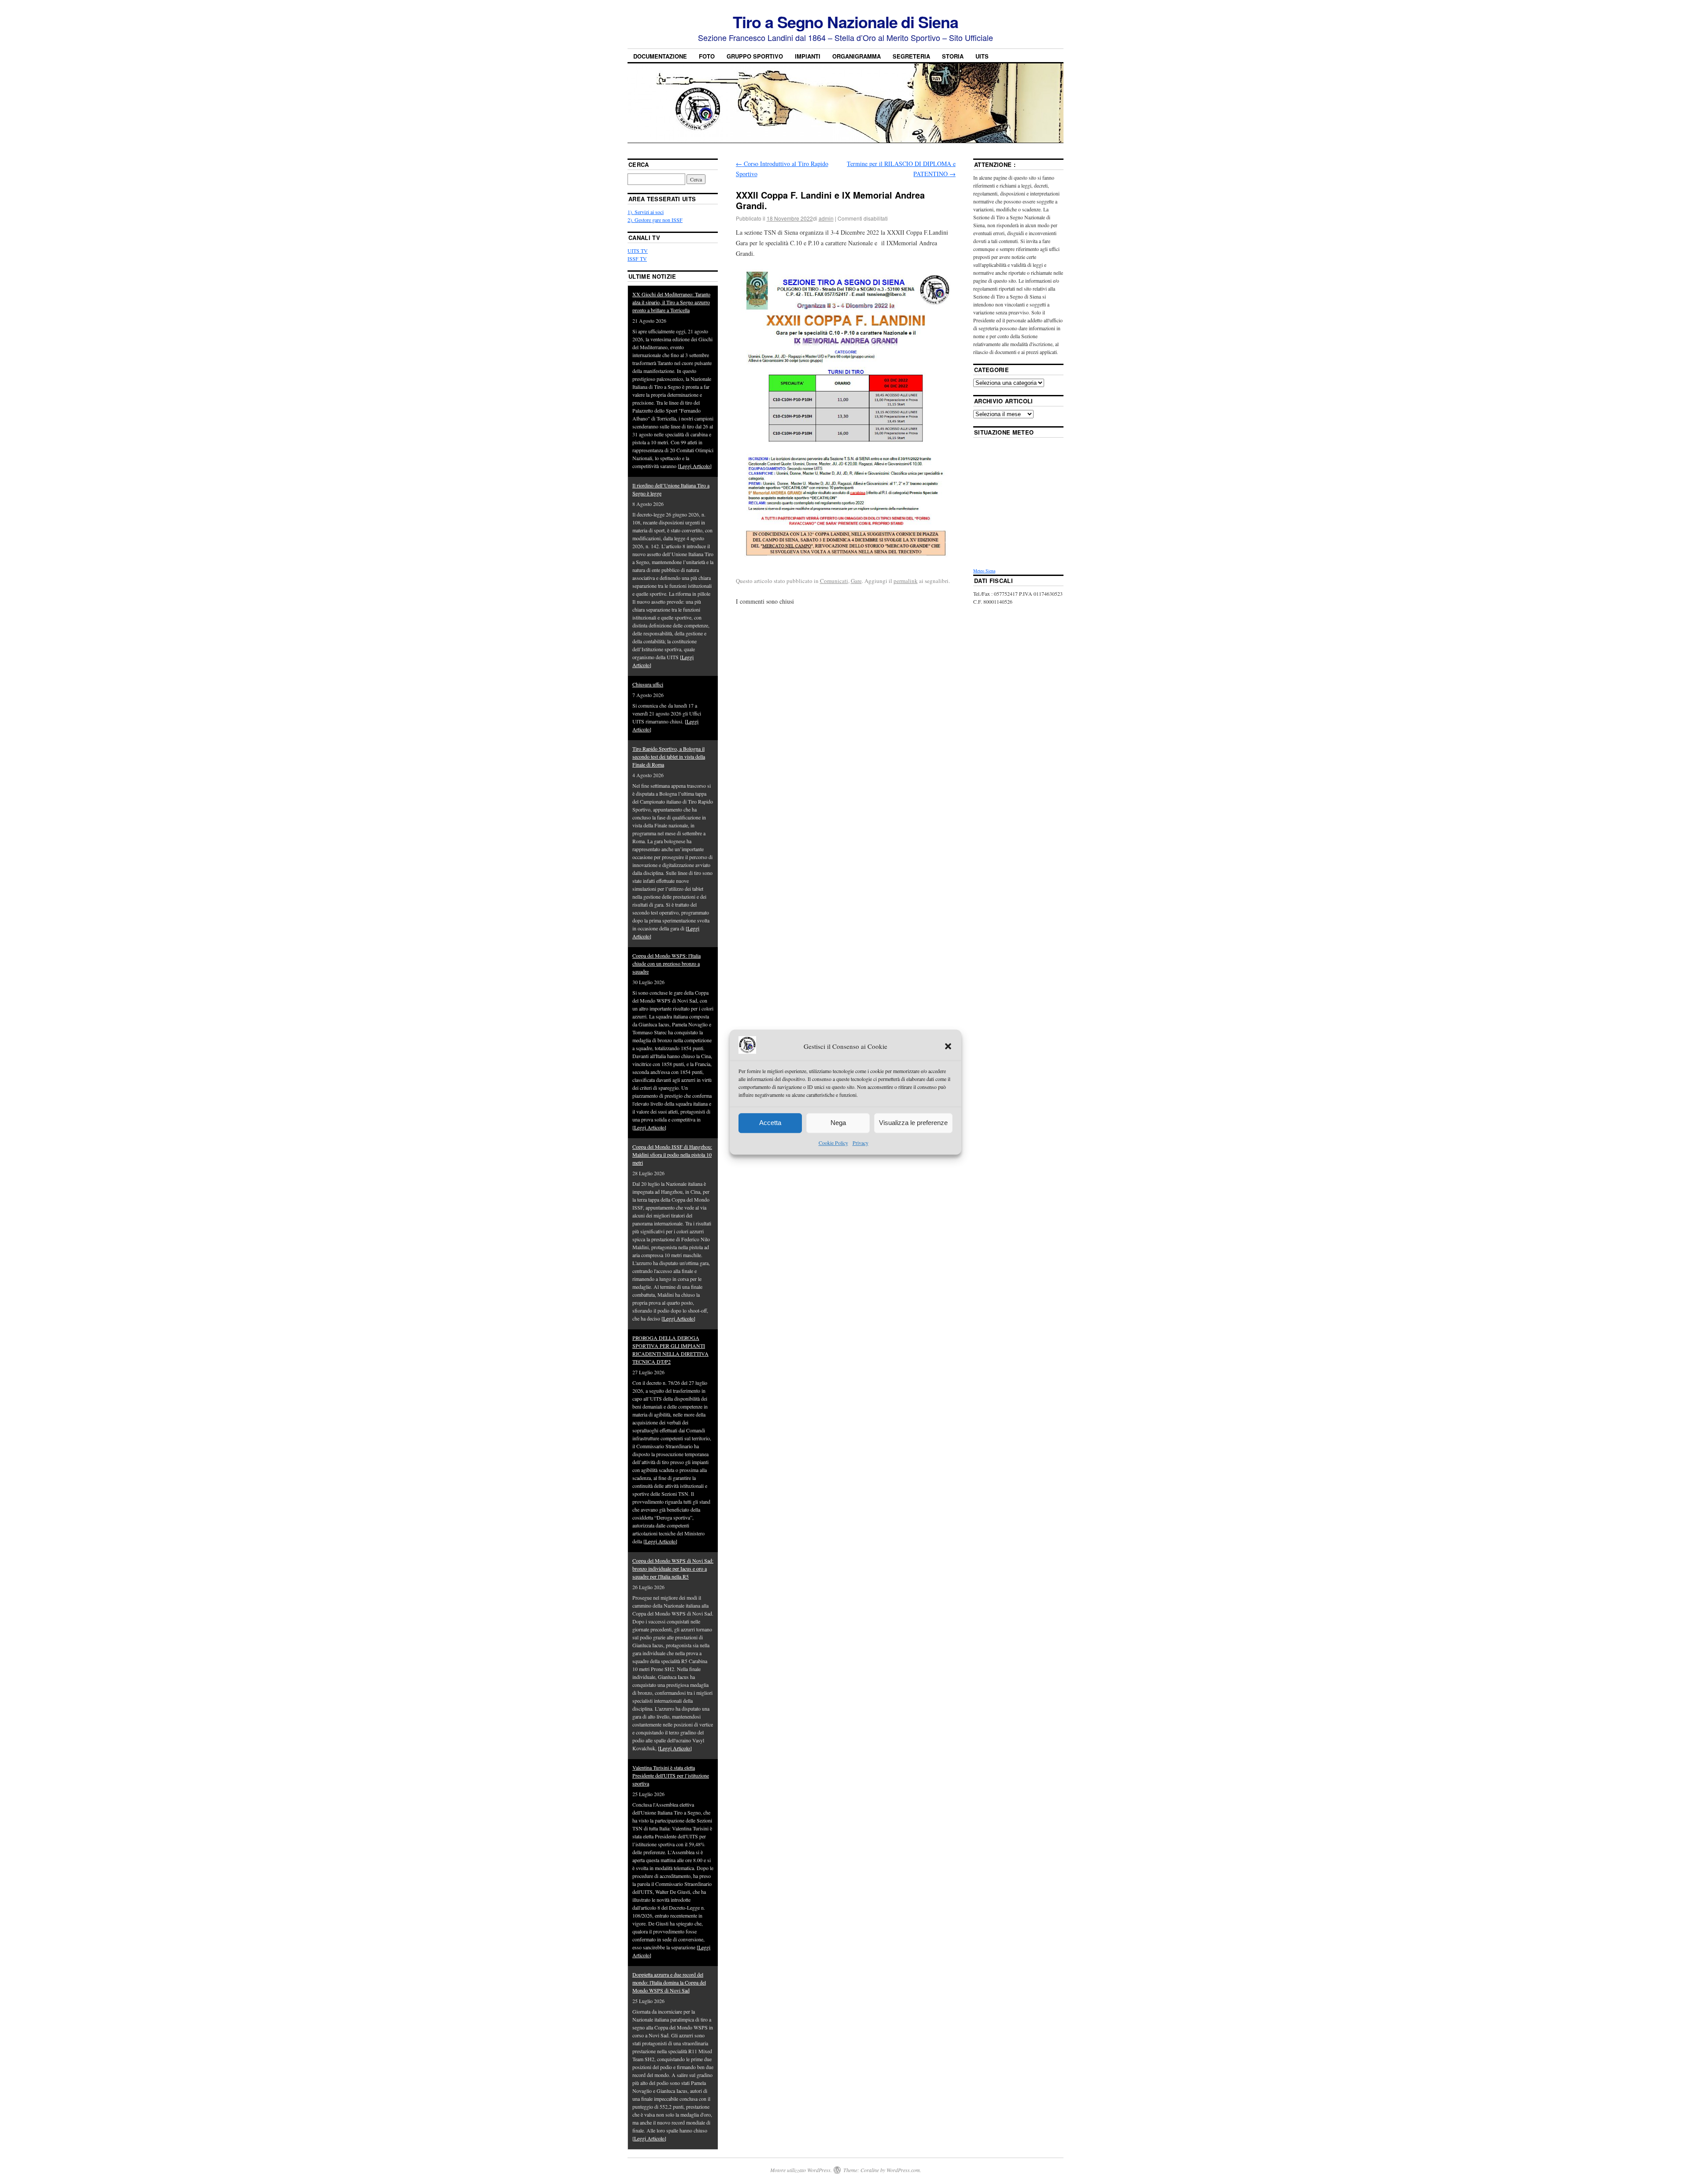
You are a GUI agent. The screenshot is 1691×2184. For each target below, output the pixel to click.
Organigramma (857, 56)
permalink (906, 581)
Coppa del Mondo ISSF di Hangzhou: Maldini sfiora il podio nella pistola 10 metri (672, 1155)
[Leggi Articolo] (695, 466)
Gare (856, 581)
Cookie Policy (833, 1143)
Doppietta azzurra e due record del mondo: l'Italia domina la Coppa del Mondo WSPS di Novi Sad (669, 1982)
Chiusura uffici (648, 684)
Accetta (770, 1123)
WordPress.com (903, 2170)
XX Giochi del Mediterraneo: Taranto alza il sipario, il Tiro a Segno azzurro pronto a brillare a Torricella (671, 302)
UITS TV (638, 251)
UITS (982, 56)
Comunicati (834, 581)
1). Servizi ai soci (646, 212)
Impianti (808, 56)
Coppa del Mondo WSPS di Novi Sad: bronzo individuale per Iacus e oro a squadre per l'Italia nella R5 (673, 1568)
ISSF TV (637, 258)
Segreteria (911, 56)
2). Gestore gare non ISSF (655, 220)
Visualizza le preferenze (913, 1123)
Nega (838, 1123)
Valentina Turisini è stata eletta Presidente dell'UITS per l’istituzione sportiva (671, 1775)
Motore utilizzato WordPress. (801, 2170)
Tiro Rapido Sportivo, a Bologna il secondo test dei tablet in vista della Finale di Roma (669, 756)
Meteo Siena (984, 571)
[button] (948, 1047)
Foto (707, 56)
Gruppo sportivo (755, 56)
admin (826, 218)
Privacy (860, 1143)
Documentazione (660, 56)
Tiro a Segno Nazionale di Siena (845, 22)
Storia (953, 56)
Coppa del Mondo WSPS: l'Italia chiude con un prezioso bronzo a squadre (666, 963)
